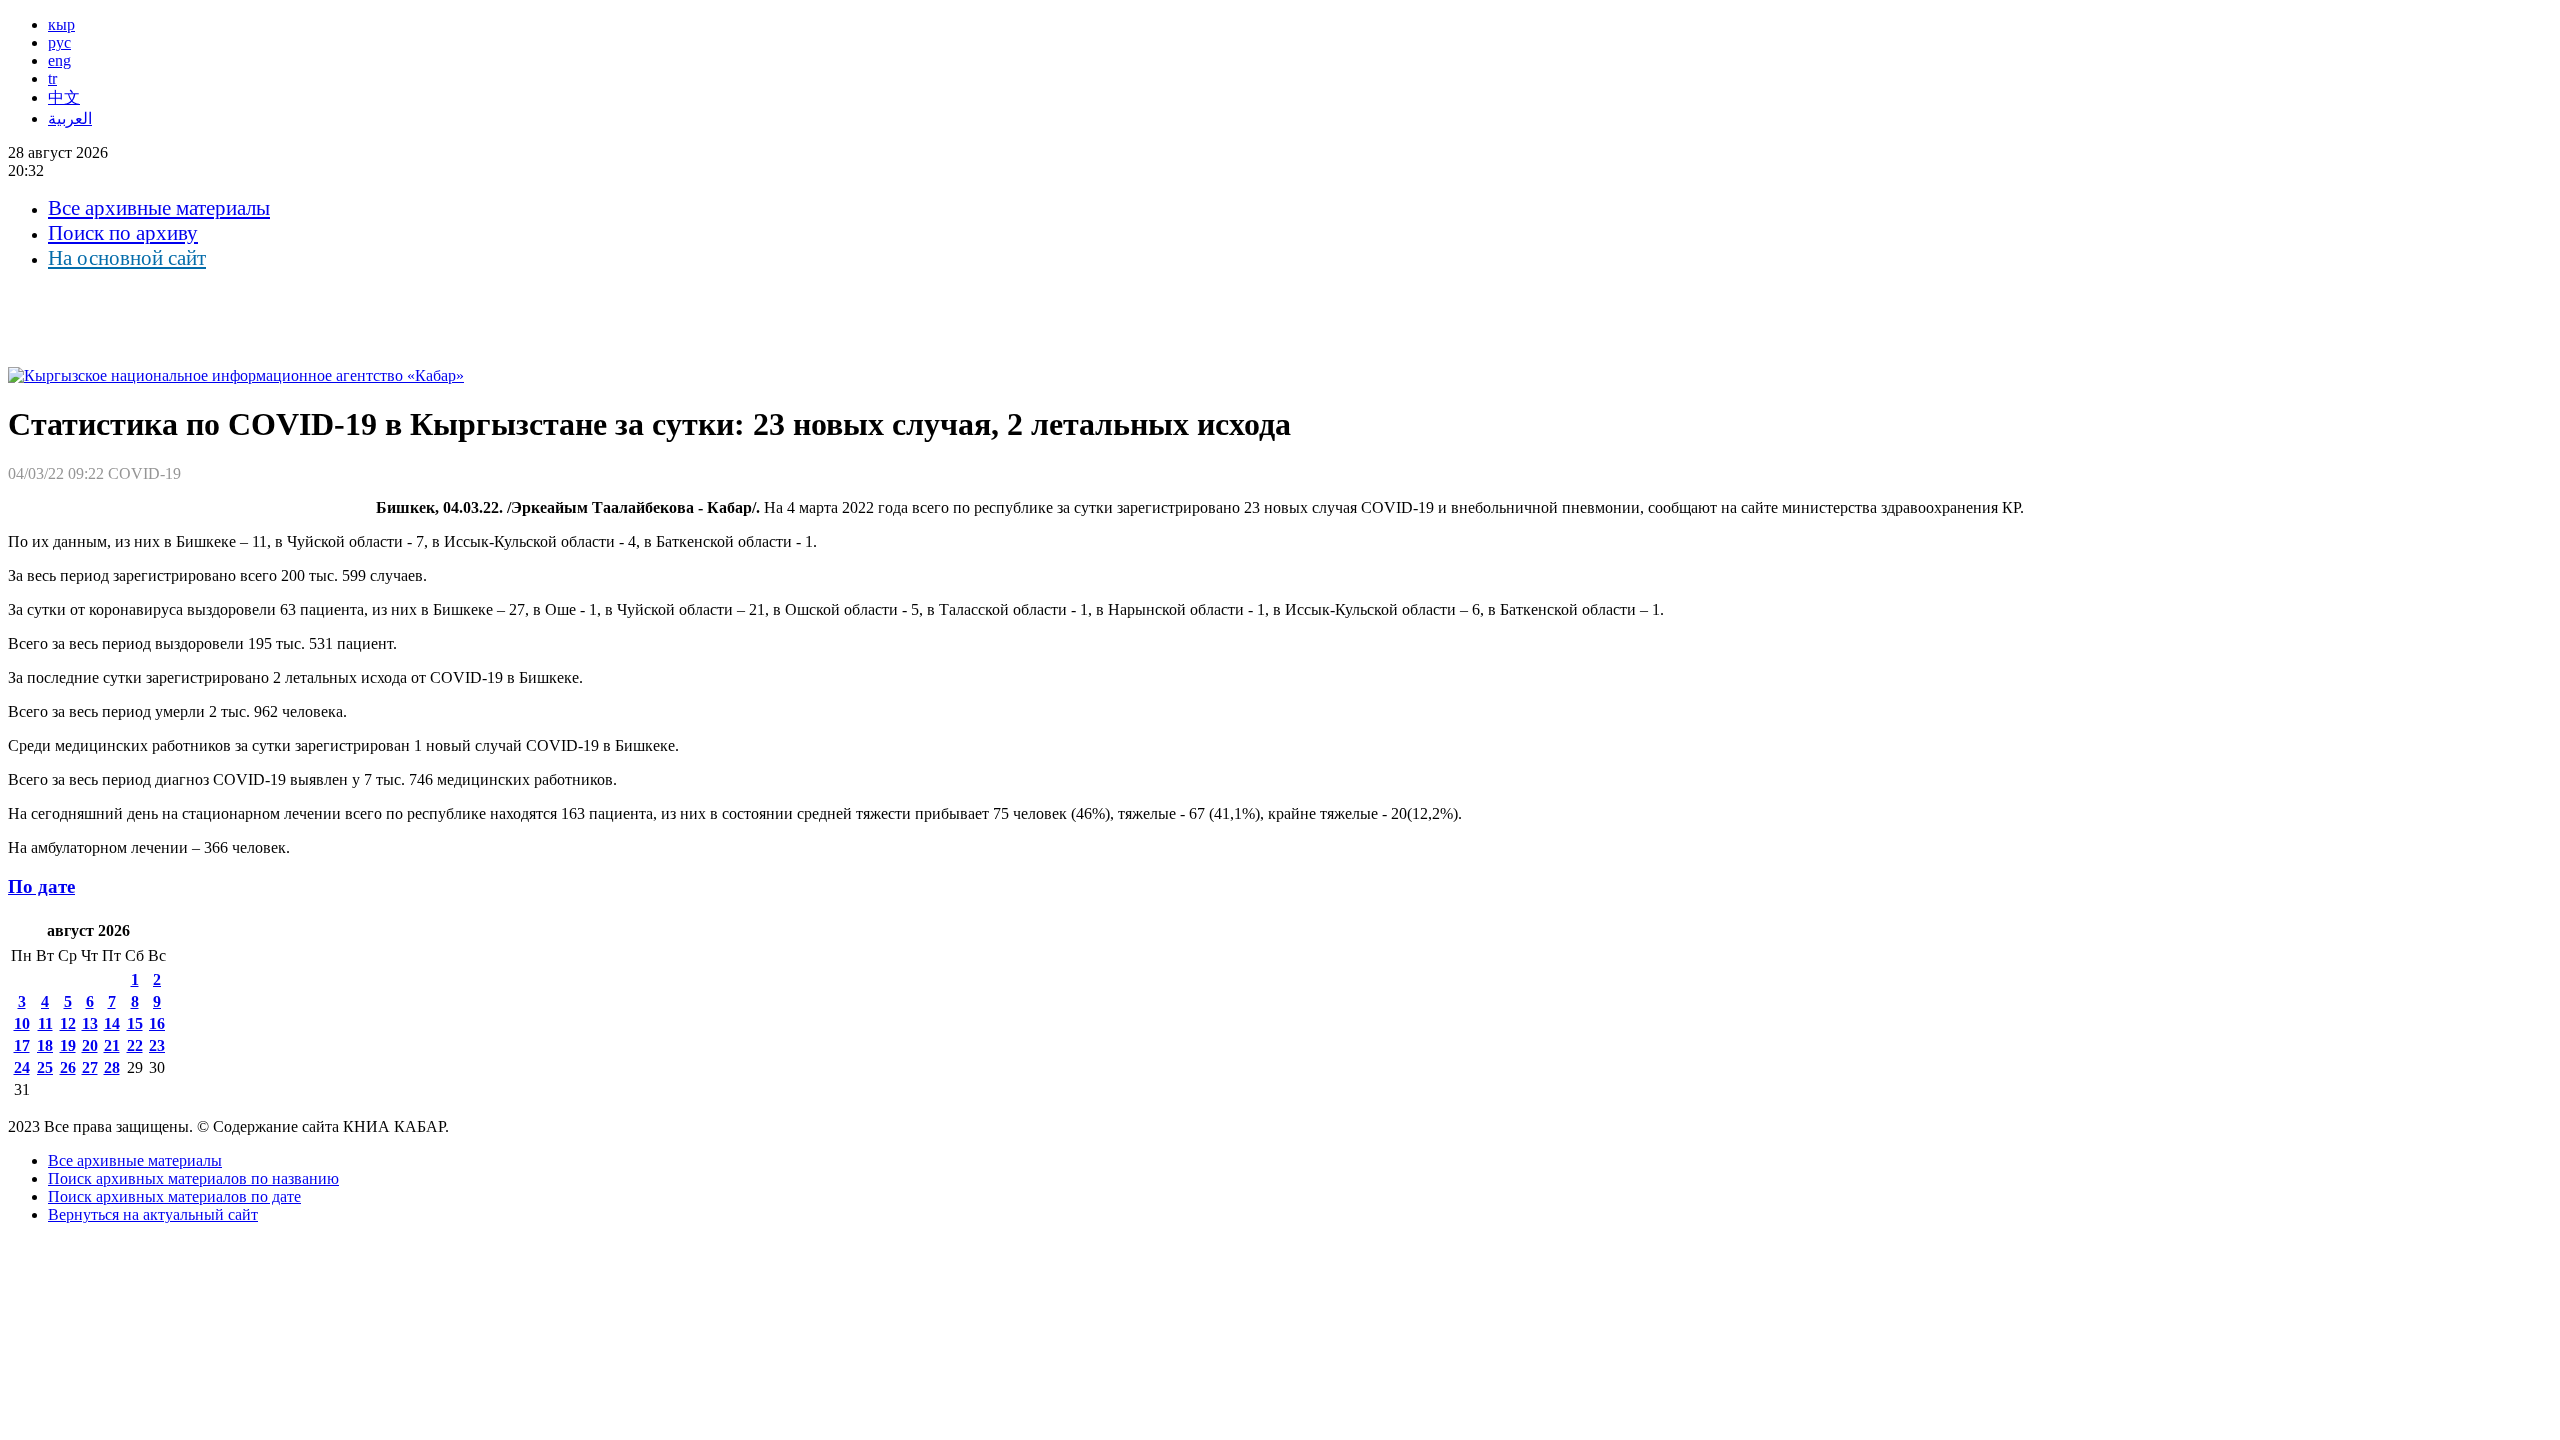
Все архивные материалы (159, 208)
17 (22, 1045)
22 (135, 1045)
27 (90, 1067)
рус (59, 42)
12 (68, 1023)
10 (22, 1023)
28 (112, 1067)
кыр (61, 24)
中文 (64, 97)
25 (45, 1067)
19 (68, 1045)
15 (135, 1023)
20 (90, 1045)
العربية (70, 118)
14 (112, 1023)
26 (68, 1067)
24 (22, 1067)
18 (45, 1045)
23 (157, 1045)
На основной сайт (127, 258)
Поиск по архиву (123, 233)
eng (59, 60)
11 (45, 1023)
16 (157, 1023)
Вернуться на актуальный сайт (153, 1214)
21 (112, 1045)
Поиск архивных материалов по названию (193, 1178)
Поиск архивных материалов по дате (174, 1196)
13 (90, 1023)
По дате (41, 886)
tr (52, 78)
